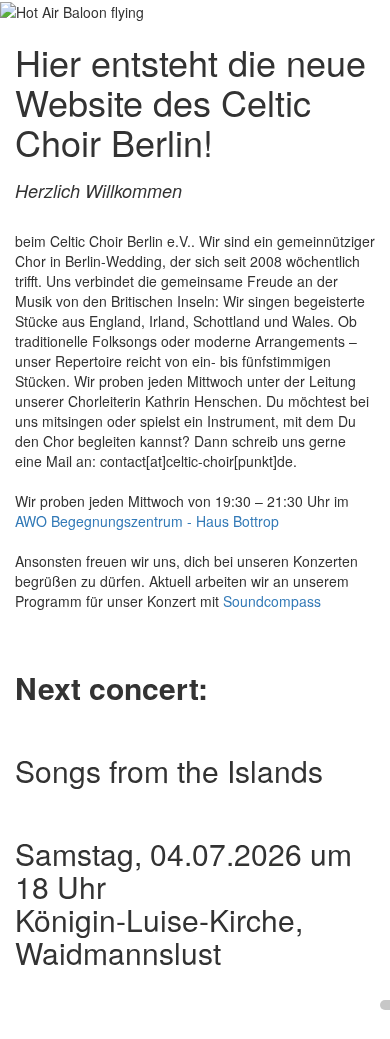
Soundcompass (272, 601)
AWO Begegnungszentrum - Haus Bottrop (147, 521)
